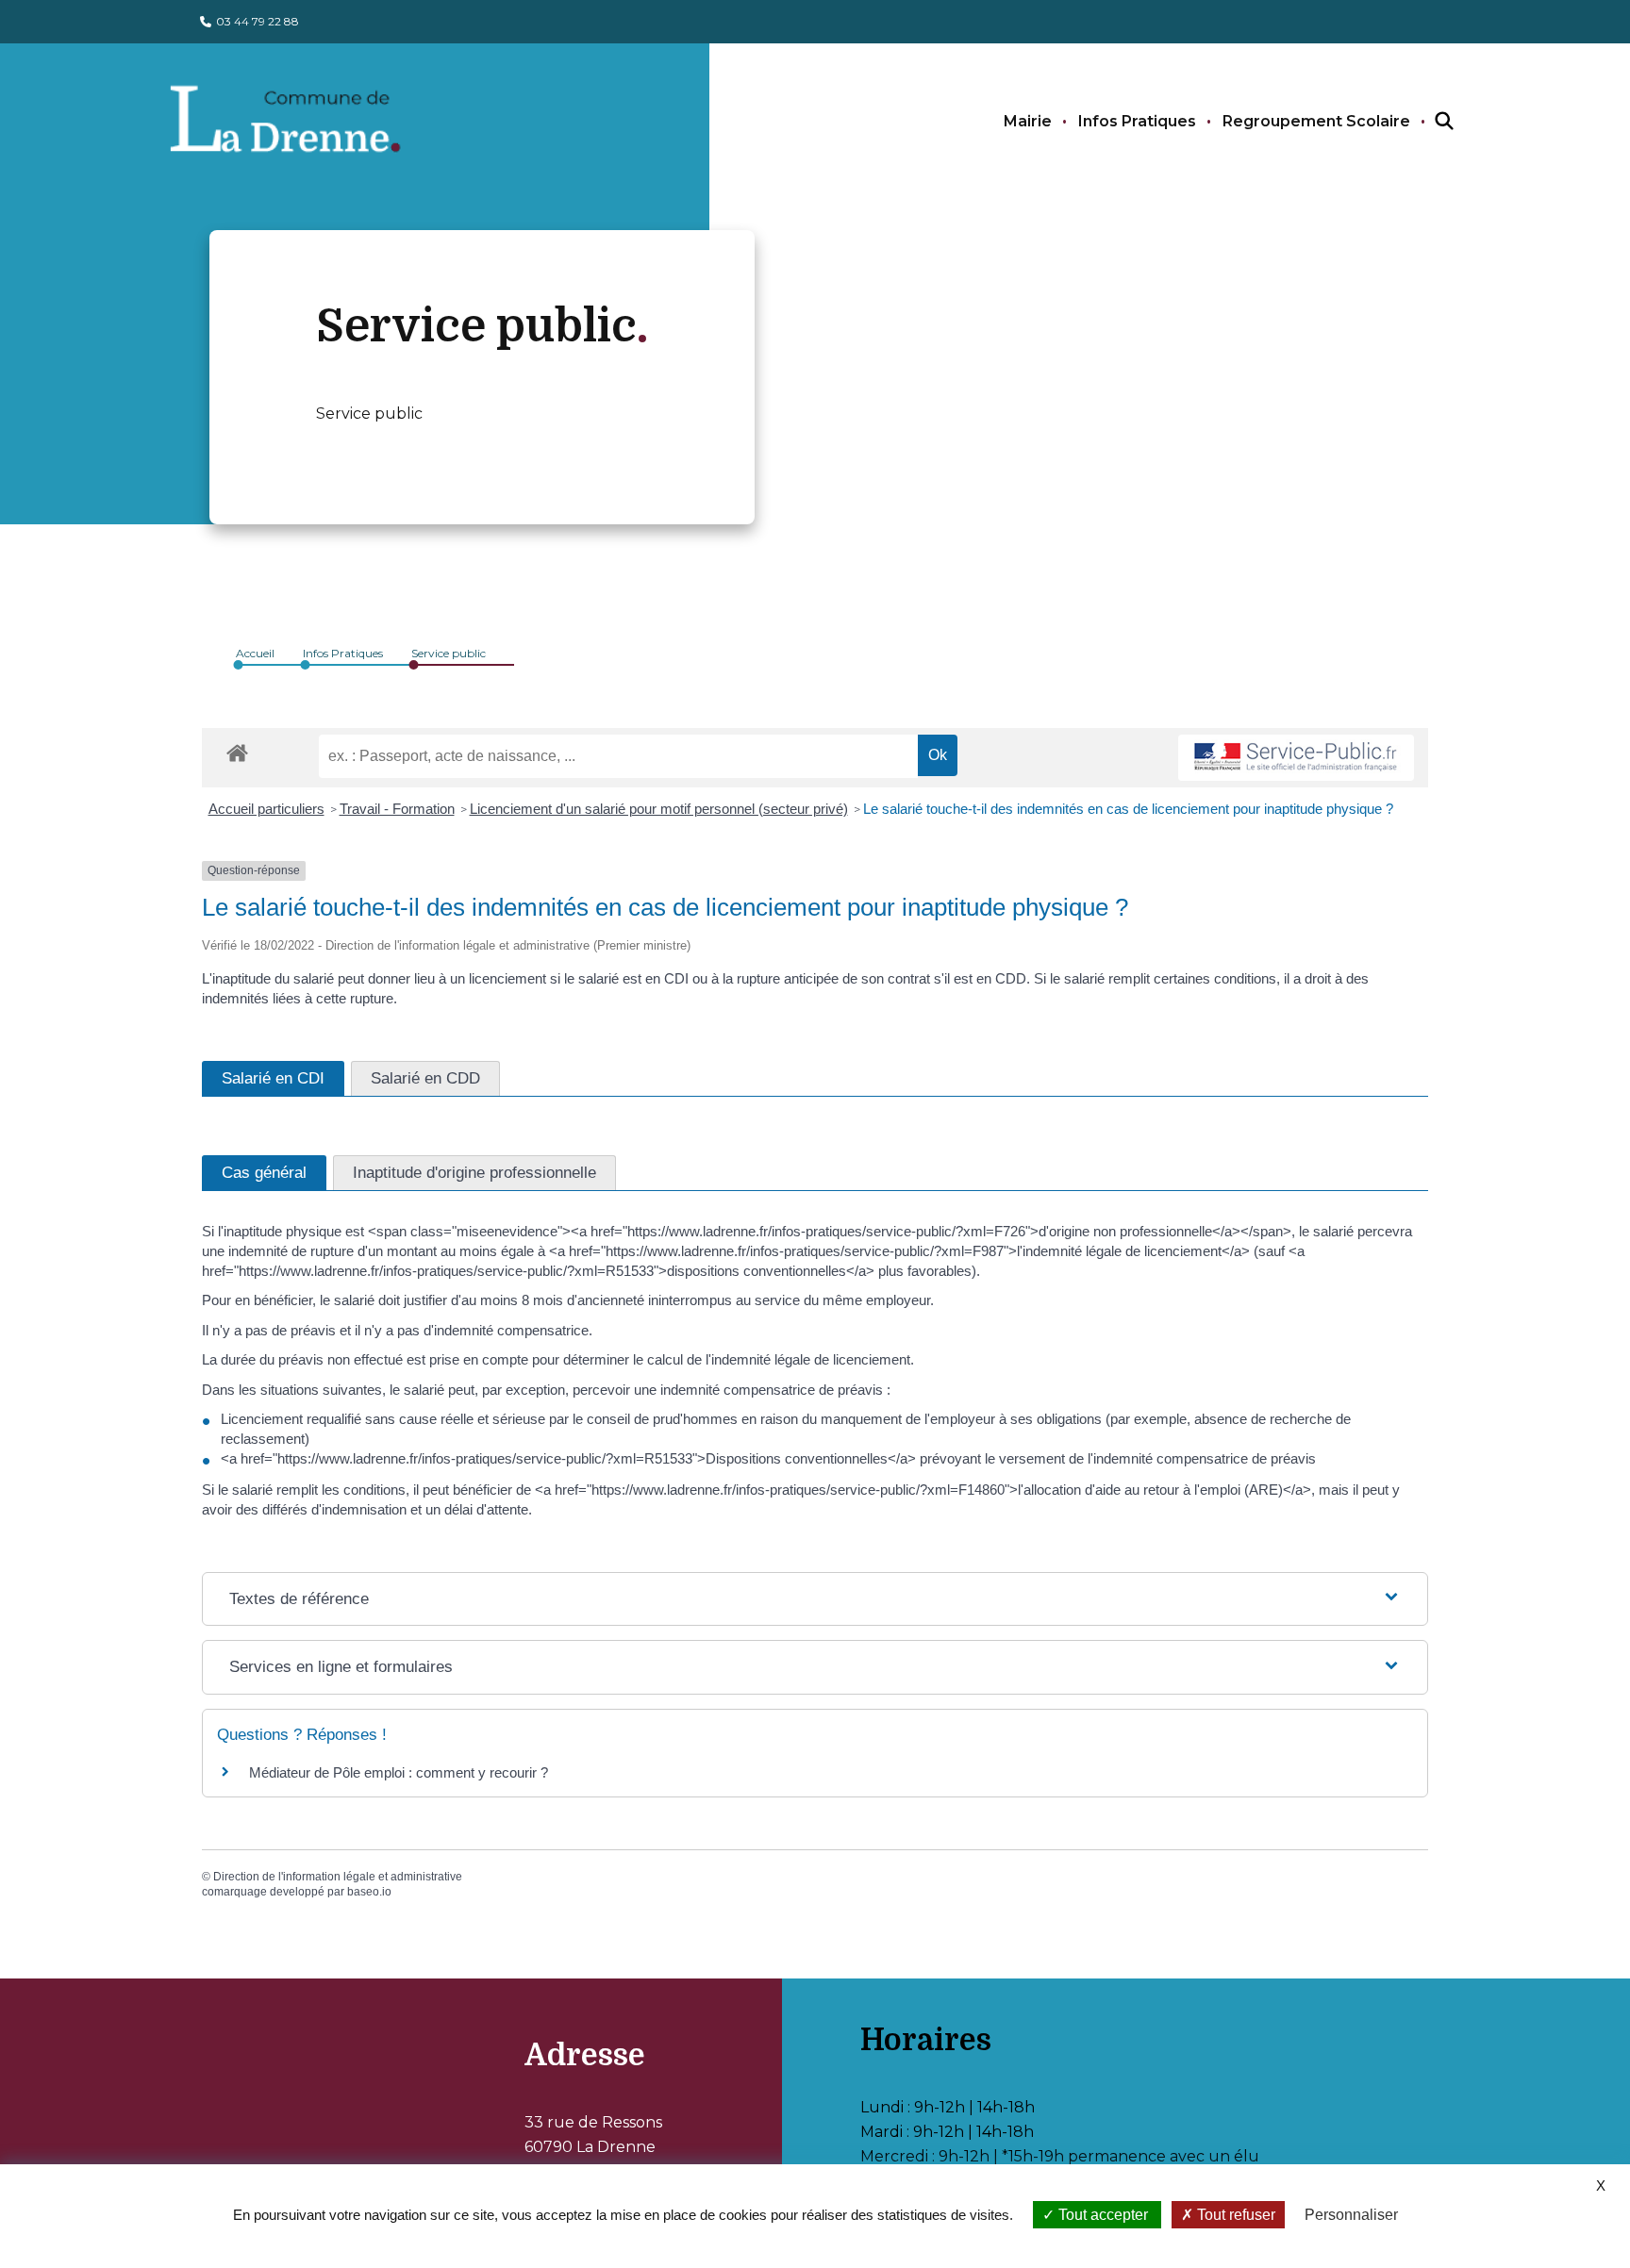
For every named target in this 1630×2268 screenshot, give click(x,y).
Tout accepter (1103, 2215)
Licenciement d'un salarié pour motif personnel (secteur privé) (659, 809)
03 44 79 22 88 (258, 21)
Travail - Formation (397, 809)
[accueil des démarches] (237, 750)
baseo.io (369, 1892)
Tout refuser (1234, 2215)
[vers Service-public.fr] (1296, 758)
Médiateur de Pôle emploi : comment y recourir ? (399, 1772)
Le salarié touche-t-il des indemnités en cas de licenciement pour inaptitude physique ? (1128, 809)
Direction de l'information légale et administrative (338, 1877)
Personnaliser (1351, 2215)
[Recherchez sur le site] (1427, 122)
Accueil (255, 653)
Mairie (1028, 121)
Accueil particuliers (266, 809)
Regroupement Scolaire (1316, 121)
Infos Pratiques (1137, 121)
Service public (449, 653)
